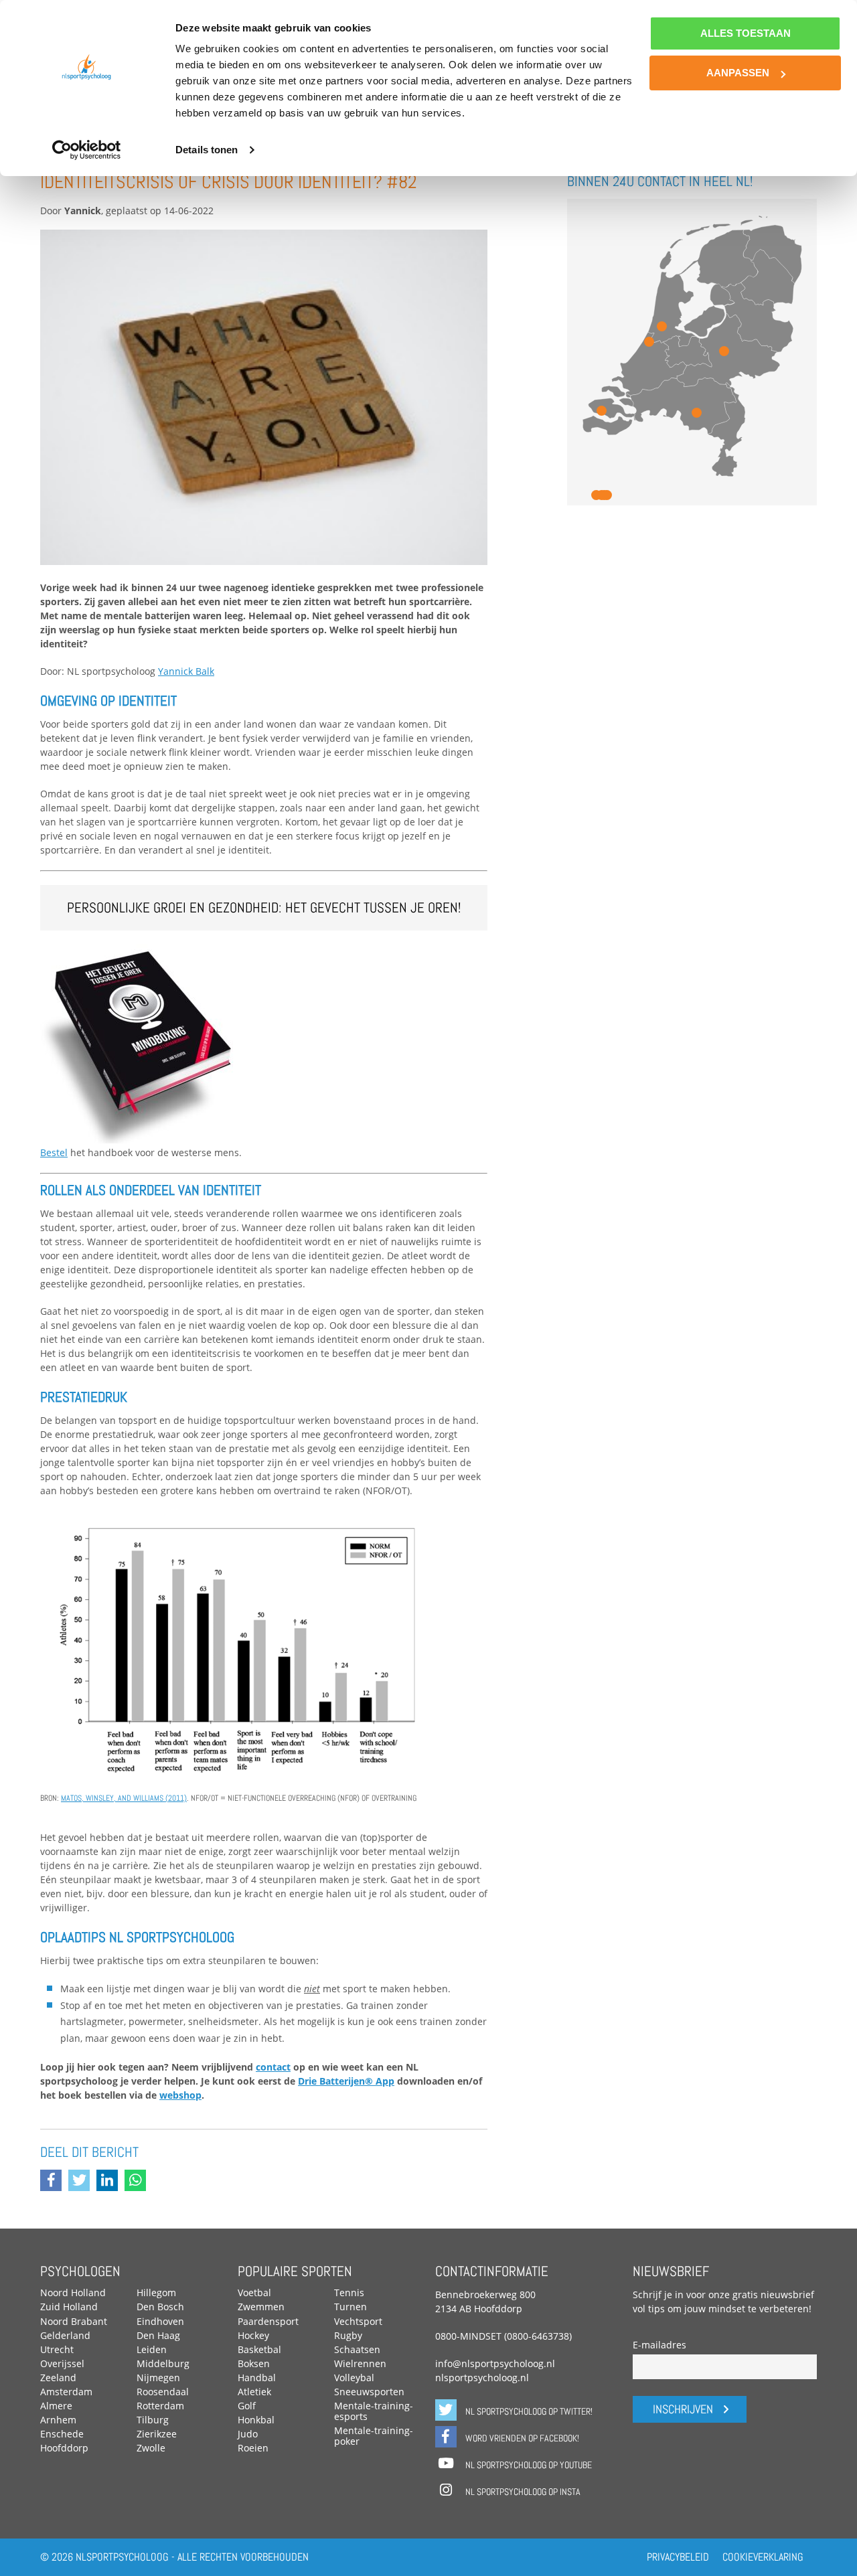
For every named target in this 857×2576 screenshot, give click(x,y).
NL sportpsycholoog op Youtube (528, 2465)
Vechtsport (358, 2321)
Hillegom (156, 2292)
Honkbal (256, 2420)
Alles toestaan (746, 33)
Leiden (152, 2349)
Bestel (54, 1152)
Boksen (254, 2363)
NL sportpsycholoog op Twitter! (528, 2411)
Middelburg (163, 2363)
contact (273, 2067)
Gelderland (65, 2335)
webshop (180, 2095)
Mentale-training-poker (374, 2436)
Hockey (253, 2335)
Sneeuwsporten (369, 2392)
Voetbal (254, 2292)
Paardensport (268, 2321)
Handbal (257, 2378)
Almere (56, 2406)
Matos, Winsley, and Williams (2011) (124, 1798)
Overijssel (62, 2363)
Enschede (62, 2434)
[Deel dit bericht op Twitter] (82, 2182)
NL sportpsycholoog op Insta (522, 2492)
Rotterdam (160, 2406)
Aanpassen (738, 73)
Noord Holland (73, 2292)
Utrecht (57, 2349)
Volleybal (354, 2378)
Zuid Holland (69, 2307)
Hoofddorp (64, 2448)
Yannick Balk (186, 671)
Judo (248, 2434)
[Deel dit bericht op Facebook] (54, 2182)
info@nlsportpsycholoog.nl (495, 2363)
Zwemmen (261, 2307)
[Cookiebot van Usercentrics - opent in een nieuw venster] (87, 150)
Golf (247, 2406)
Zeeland (58, 2378)
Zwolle (151, 2448)
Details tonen (207, 150)
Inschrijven (683, 2409)
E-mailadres (659, 2345)
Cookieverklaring (763, 2557)
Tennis (349, 2292)
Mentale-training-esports (374, 2411)
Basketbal (259, 2349)
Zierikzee (157, 2434)
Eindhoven (160, 2321)
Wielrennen (360, 2363)
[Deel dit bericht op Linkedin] (110, 2182)
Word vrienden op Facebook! (521, 2438)
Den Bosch (160, 2307)
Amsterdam (66, 2392)
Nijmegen (158, 2378)
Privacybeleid (678, 2557)
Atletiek (254, 2392)
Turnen (350, 2307)
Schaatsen (357, 2349)
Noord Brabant (74, 2321)
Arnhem (58, 2420)
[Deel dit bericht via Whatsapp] (139, 2182)
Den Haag (158, 2335)
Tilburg (153, 2420)
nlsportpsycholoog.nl (482, 2378)
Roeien (253, 2448)
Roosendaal (163, 2392)
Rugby (348, 2335)
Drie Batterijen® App (346, 2081)
